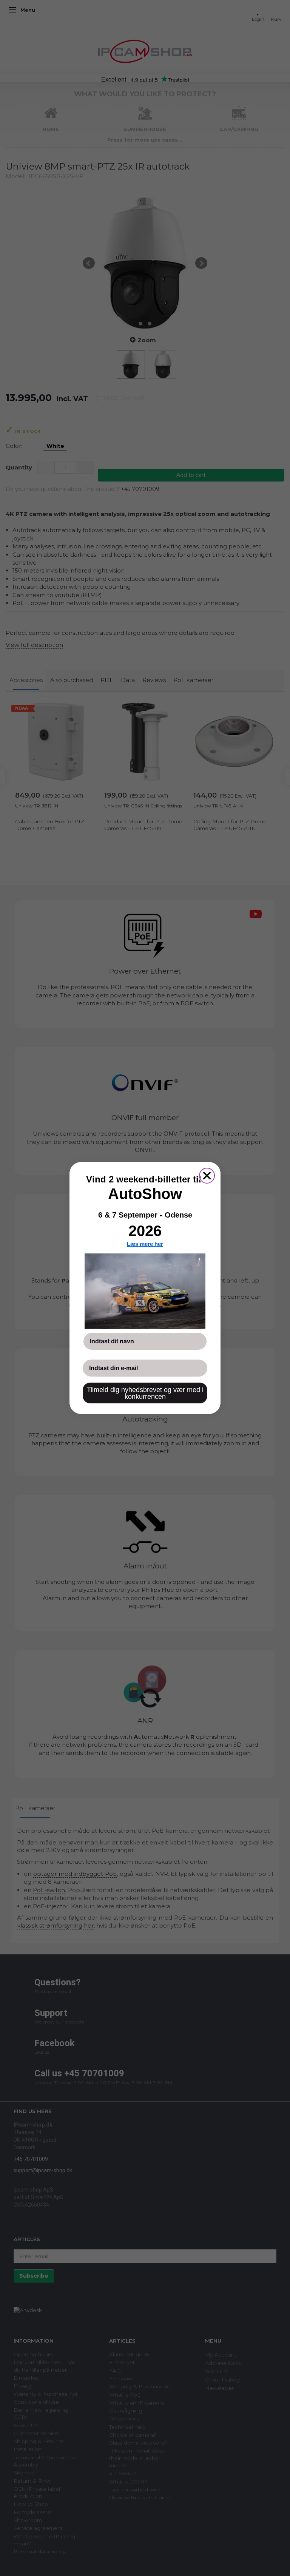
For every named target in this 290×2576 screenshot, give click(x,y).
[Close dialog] (207, 1176)
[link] (145, 1291)
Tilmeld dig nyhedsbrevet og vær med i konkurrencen (145, 1393)
